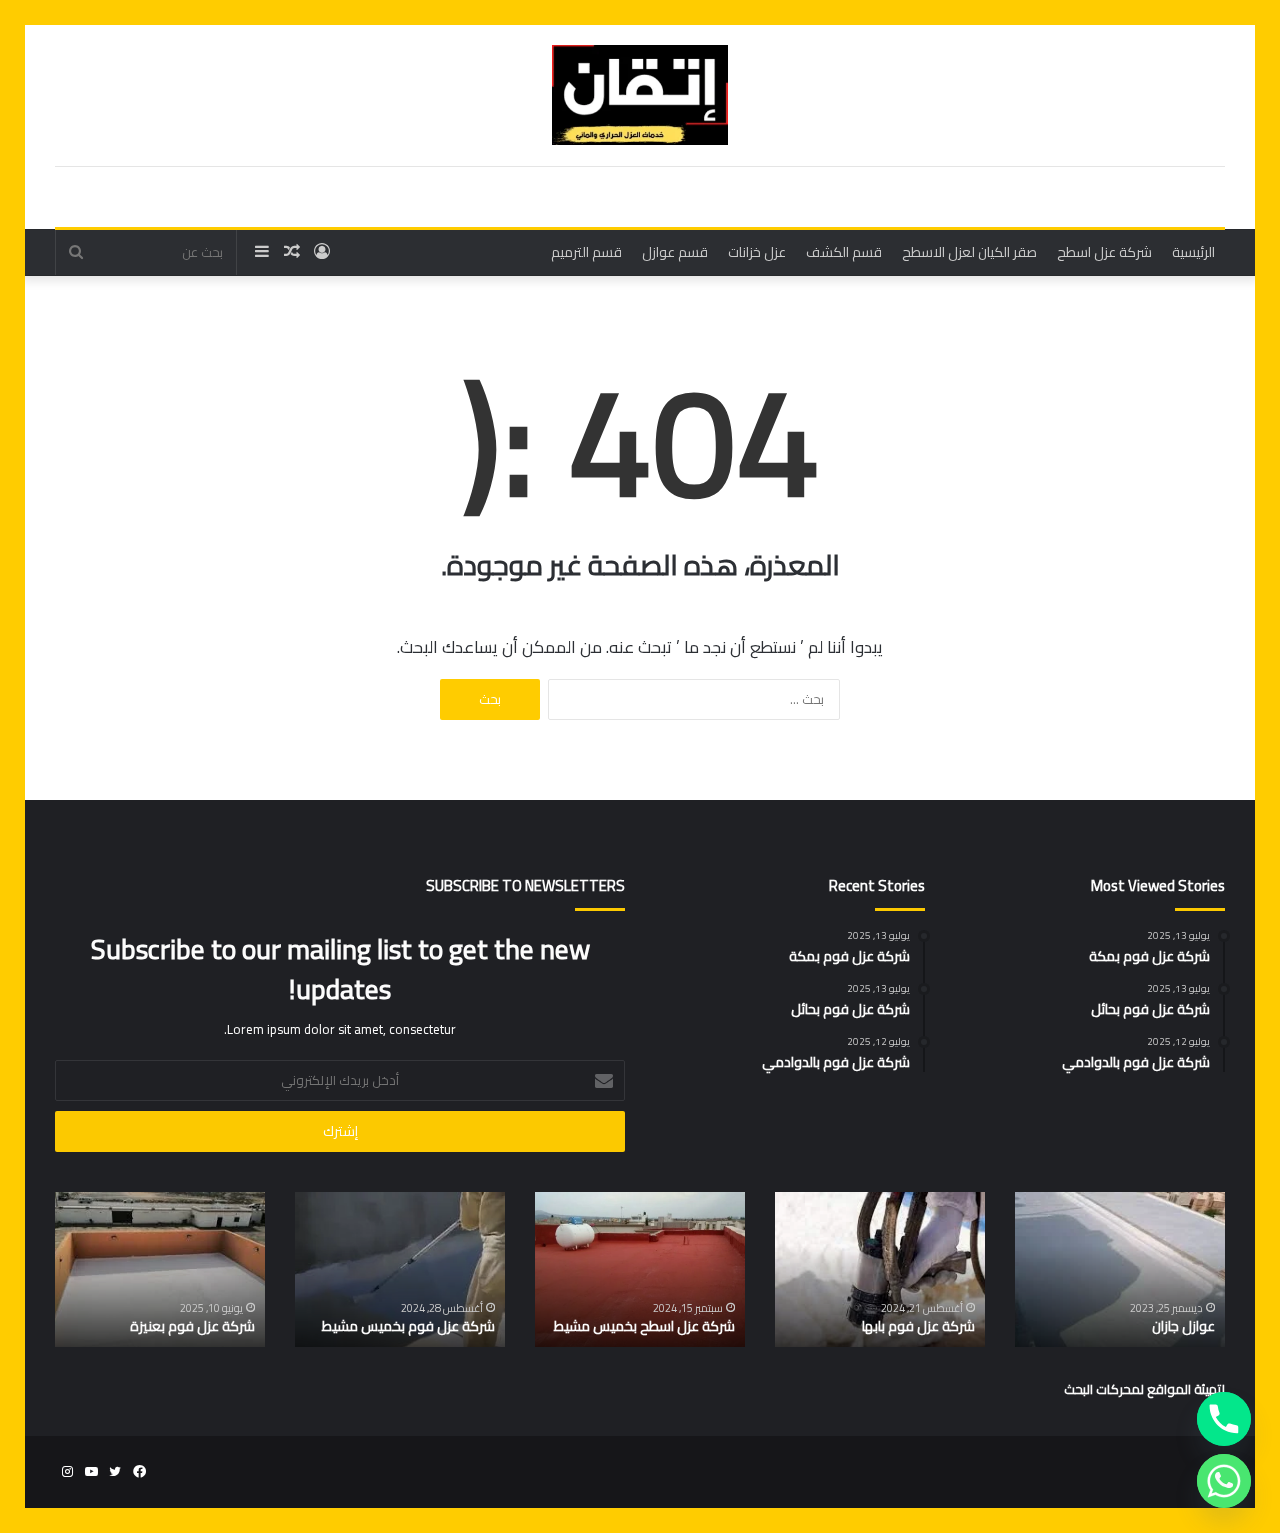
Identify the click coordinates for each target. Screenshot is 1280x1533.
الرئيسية (1193, 252)
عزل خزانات (757, 252)
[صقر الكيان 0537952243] (640, 95)
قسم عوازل (675, 252)
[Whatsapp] (1224, 1481)
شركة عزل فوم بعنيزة (192, 1326)
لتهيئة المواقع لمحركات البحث (1144, 1389)
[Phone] (1224, 1419)
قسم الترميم (586, 252)
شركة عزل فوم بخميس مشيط (408, 1326)
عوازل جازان (1183, 1326)
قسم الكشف (844, 252)
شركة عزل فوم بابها (918, 1326)
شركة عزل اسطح (1104, 252)
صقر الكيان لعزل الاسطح (969, 252)
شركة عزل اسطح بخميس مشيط (644, 1326)
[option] (1120, 1269)
